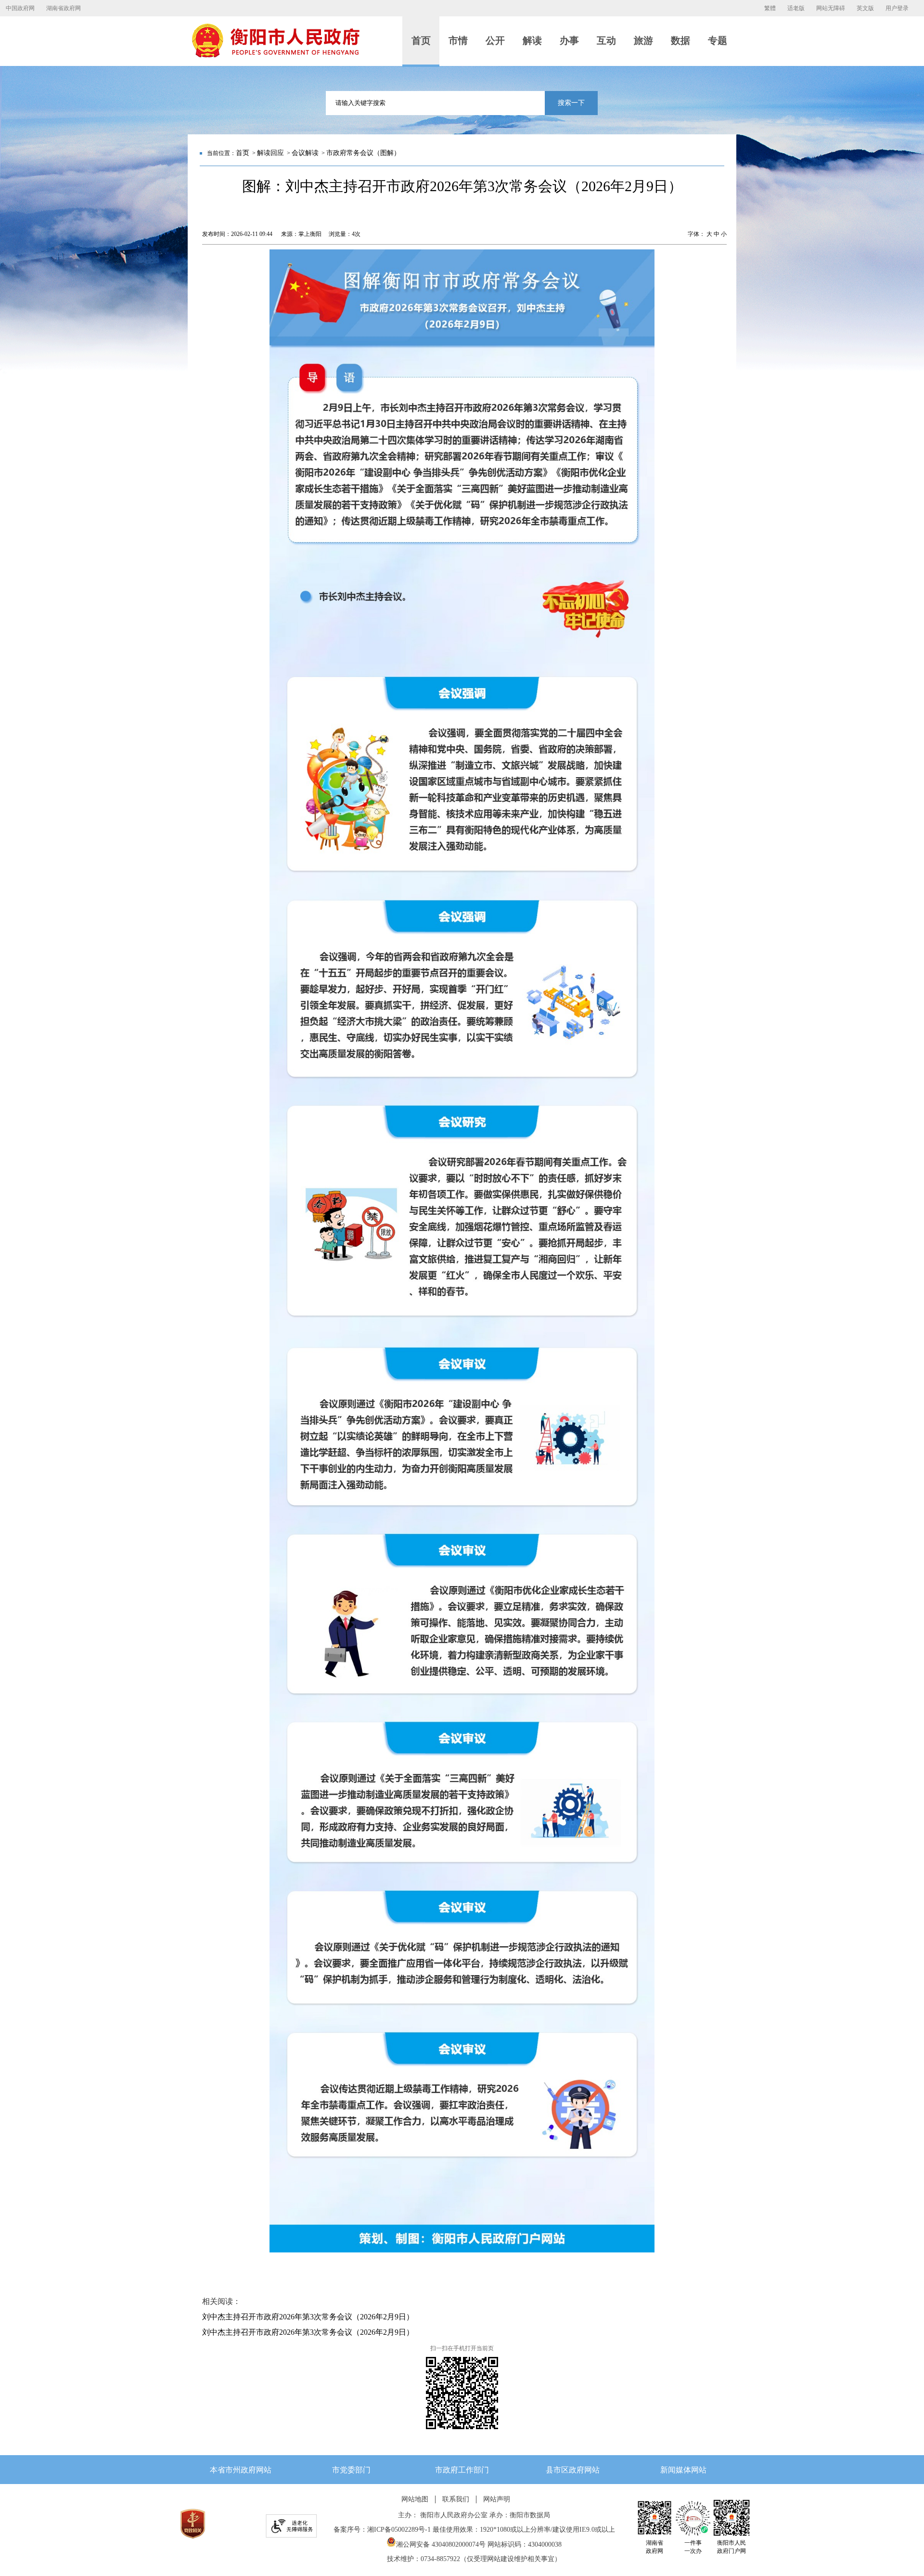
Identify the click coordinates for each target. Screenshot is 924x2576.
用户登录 (897, 8)
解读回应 (270, 153)
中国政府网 (20, 8)
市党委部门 (351, 2470)
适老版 (796, 8)
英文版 (865, 8)
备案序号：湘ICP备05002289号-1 (382, 2530)
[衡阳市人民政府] (275, 55)
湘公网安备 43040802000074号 (441, 2544)
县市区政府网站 (573, 2470)
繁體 (770, 8)
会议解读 (305, 153)
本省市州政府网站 (241, 2470)
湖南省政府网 (64, 8)
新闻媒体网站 (683, 2470)
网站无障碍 (831, 8)
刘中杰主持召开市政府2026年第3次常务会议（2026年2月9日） (308, 2317)
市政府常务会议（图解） (363, 153)
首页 (243, 153)
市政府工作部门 (462, 2470)
